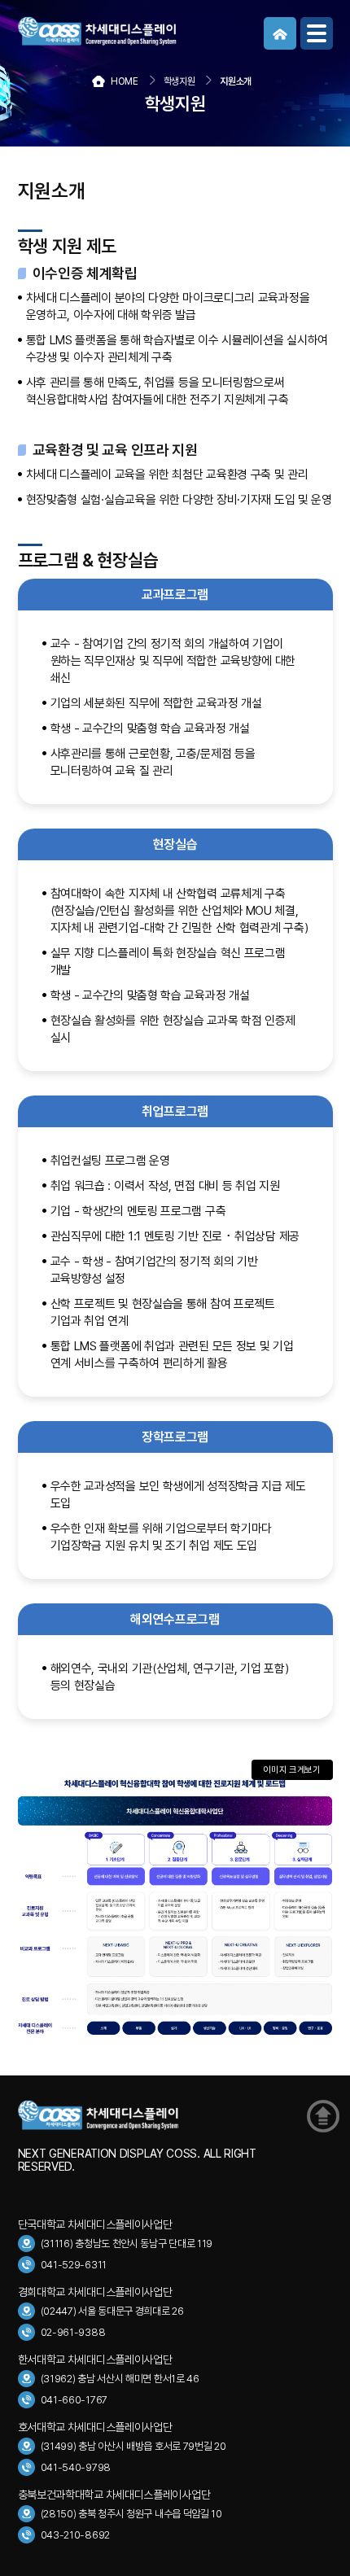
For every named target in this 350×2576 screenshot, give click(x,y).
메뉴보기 (317, 33)
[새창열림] (280, 33)
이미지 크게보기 (292, 1770)
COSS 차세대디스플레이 (140, 31)
